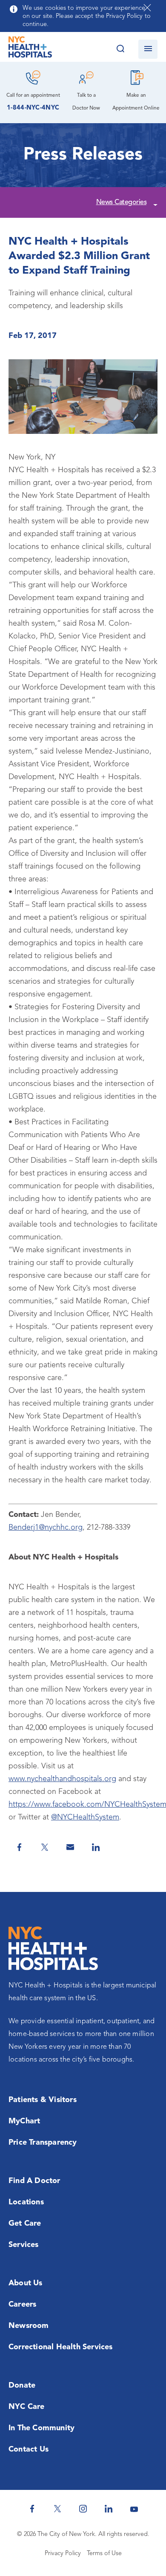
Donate (22, 2385)
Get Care (25, 2224)
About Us (26, 2283)
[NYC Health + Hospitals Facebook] (32, 2509)
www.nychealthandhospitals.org (62, 1779)
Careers (22, 2305)
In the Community (41, 2428)
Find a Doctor (34, 2181)
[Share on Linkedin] (96, 1847)
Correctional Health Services (61, 2347)
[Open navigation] (148, 49)
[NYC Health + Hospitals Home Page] (30, 49)
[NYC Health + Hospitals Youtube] (134, 2509)
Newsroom (29, 2326)
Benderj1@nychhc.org (46, 1528)
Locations (26, 2202)
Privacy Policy (63, 2554)
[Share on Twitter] (45, 1847)
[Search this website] (120, 49)
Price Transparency (43, 2143)
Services (24, 2245)
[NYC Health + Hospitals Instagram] (83, 2509)
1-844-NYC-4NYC (33, 108)
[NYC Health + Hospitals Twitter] (57, 2509)
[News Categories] (154, 203)
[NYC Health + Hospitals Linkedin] (109, 2509)
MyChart (24, 2121)
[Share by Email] (70, 1847)
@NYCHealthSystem (85, 1817)
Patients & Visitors (43, 2100)
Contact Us (29, 2449)
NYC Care (27, 2407)
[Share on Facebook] (19, 1847)
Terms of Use (104, 2554)
